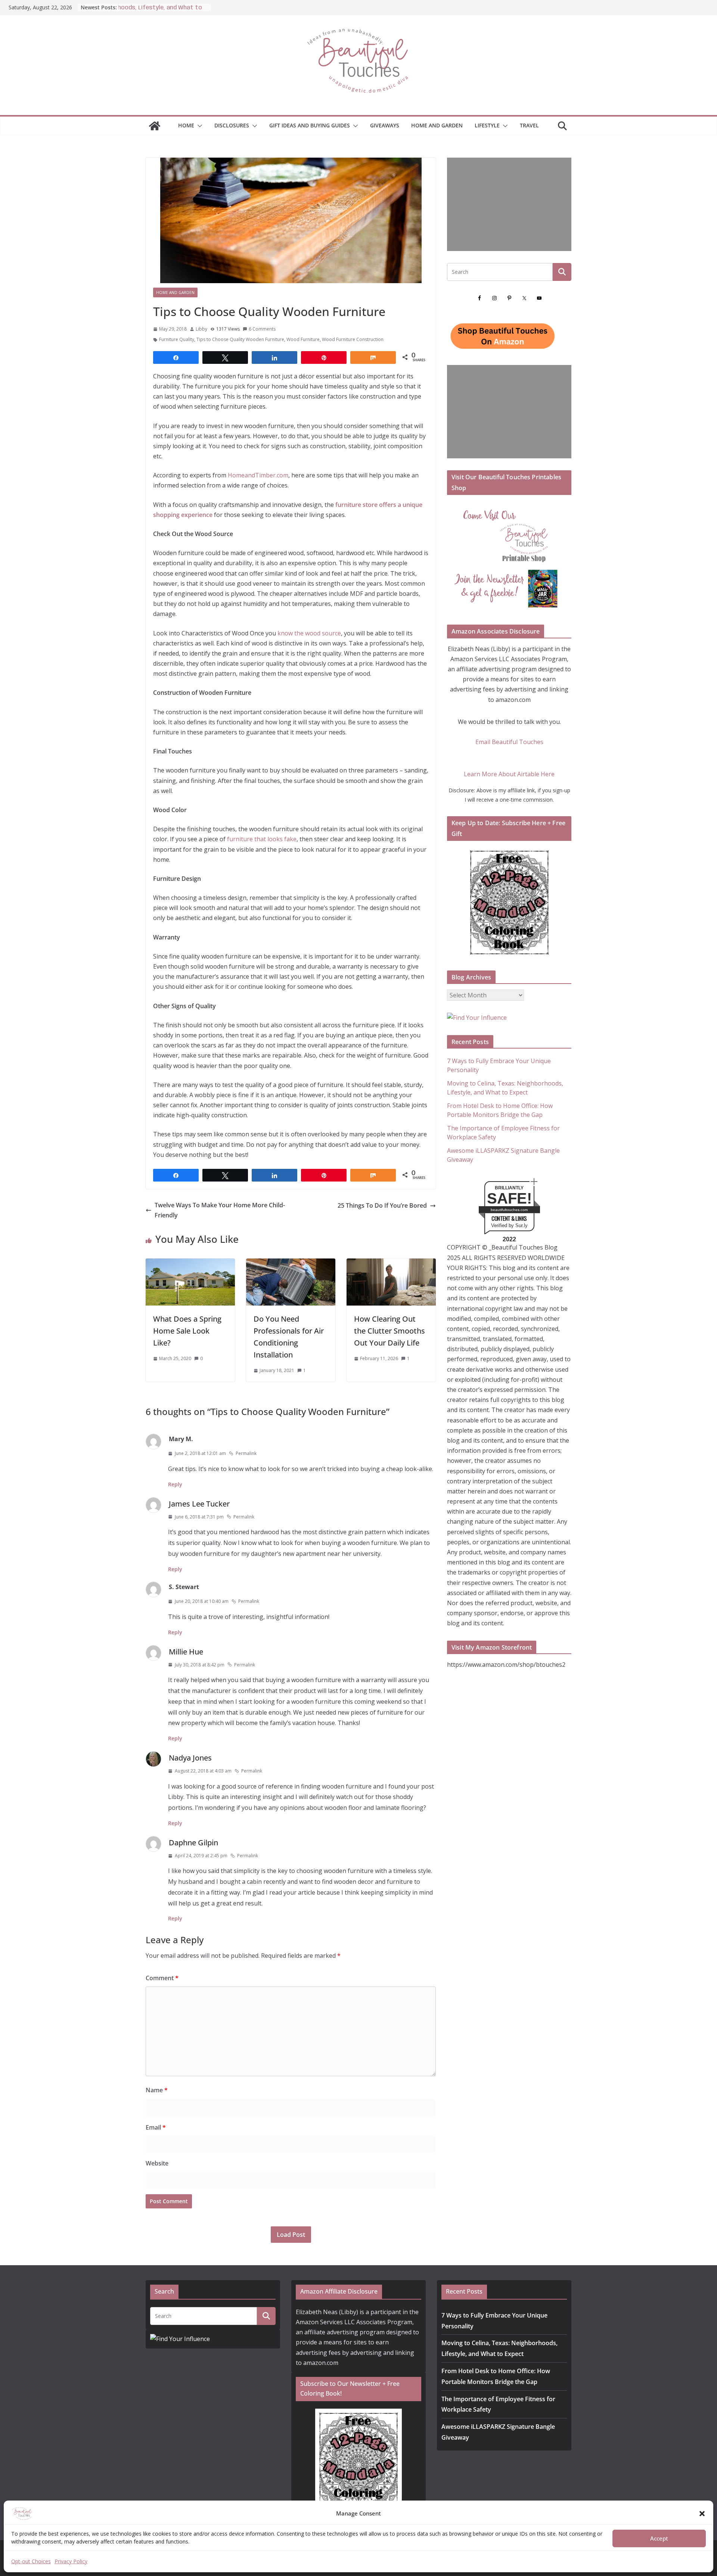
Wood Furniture (303, 339)
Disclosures (232, 125)
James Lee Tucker (199, 1504)
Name (157, 2090)
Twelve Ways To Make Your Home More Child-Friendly (220, 1210)
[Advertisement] (509, 204)
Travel (529, 125)
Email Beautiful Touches (509, 742)
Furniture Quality (177, 339)
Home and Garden (437, 125)
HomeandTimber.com (258, 475)
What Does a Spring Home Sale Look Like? (187, 1331)
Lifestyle (487, 125)
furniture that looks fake (262, 839)
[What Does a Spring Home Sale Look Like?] (190, 1263)
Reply (175, 1484)
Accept (659, 2539)
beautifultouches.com (509, 1210)
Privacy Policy (71, 2561)
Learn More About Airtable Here (509, 774)
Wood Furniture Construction (353, 339)
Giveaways (385, 125)
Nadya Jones (190, 1758)
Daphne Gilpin (193, 1843)
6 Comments (262, 329)
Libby (201, 329)
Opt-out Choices (31, 2561)
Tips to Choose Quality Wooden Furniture (240, 339)
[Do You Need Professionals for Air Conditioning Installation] (291, 1263)
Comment (162, 1978)
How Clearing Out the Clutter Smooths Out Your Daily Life (389, 1331)
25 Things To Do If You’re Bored (382, 1205)
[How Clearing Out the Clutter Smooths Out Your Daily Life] (391, 1263)
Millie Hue (186, 1652)
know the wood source (309, 633)
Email (156, 2127)
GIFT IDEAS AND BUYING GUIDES (310, 125)
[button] (702, 2514)
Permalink (246, 1453)
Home (186, 125)
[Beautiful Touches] (155, 126)
